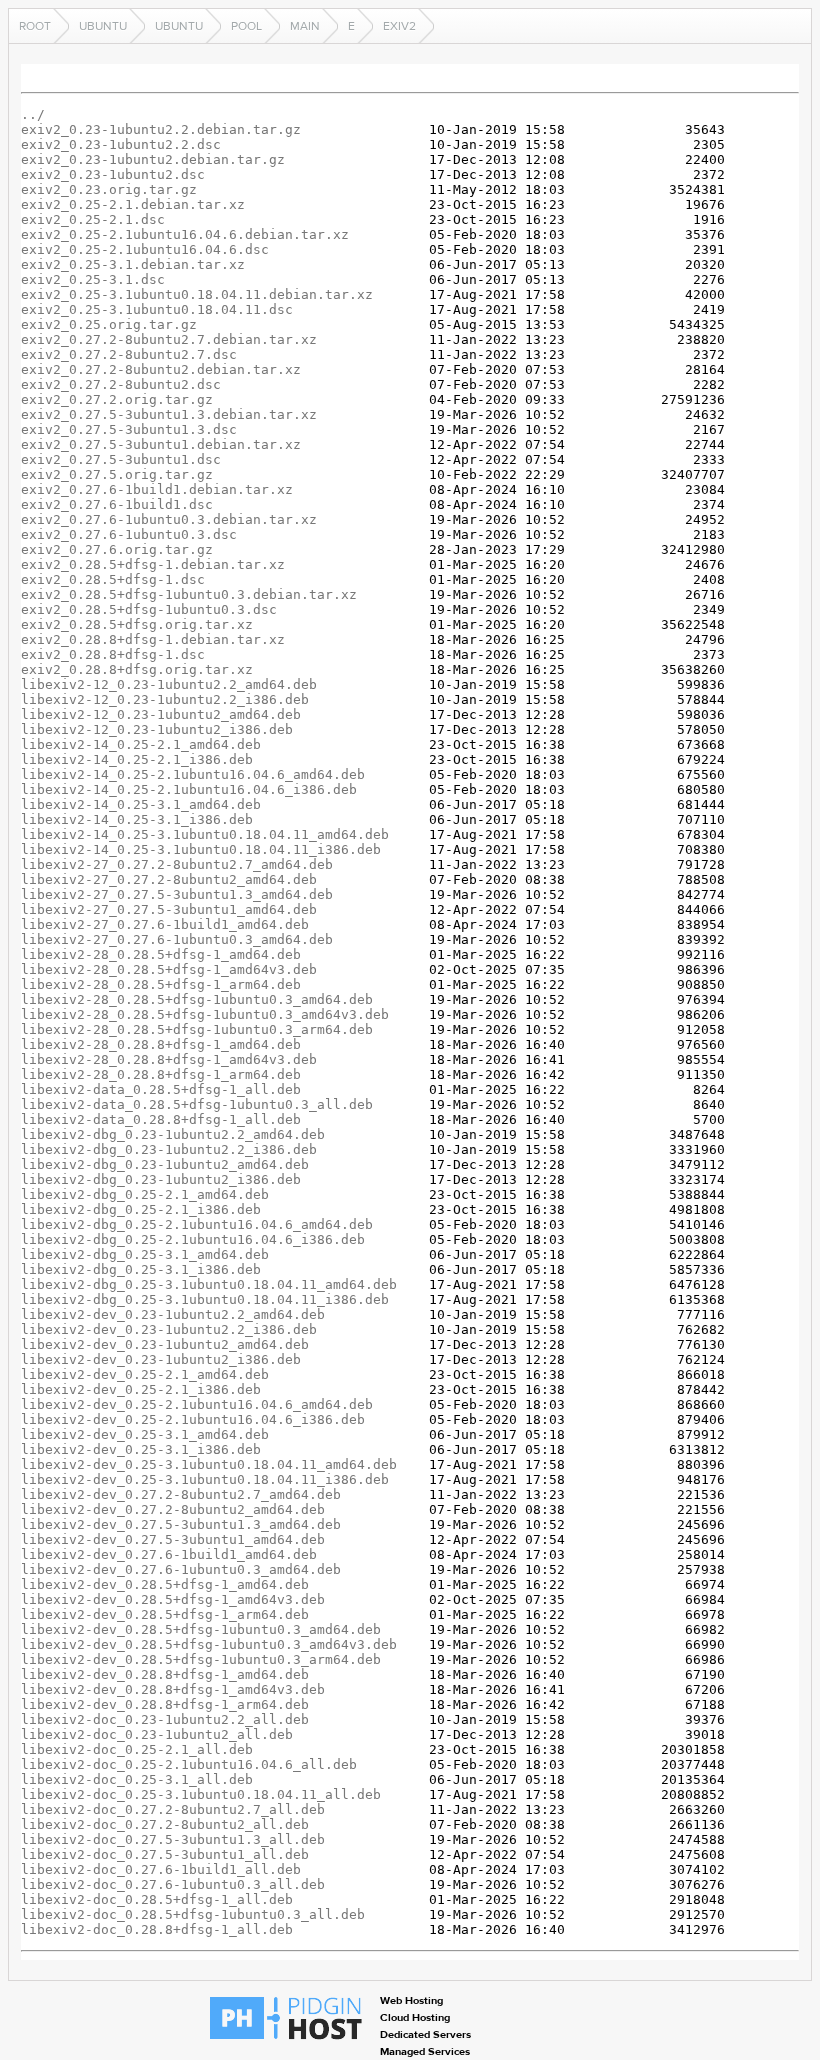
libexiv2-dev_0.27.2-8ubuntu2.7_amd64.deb (181, 1494)
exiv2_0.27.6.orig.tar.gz (117, 549)
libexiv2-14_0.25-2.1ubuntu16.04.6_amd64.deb (193, 774)
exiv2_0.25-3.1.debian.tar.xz (133, 264)
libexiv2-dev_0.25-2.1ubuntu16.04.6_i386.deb (193, 1419)
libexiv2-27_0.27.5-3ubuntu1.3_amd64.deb (177, 894)
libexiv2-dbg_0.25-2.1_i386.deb (141, 1209)
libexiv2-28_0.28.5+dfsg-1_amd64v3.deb (169, 969)
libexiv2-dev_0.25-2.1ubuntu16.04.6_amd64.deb (197, 1404)
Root (35, 26)
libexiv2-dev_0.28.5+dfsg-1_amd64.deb (165, 1584)
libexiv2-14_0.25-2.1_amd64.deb (141, 744)
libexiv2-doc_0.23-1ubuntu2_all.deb (157, 1734)
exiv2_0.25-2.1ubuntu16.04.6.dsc (145, 249)
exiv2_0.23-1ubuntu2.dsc (113, 174)
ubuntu (103, 26)
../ (33, 114)
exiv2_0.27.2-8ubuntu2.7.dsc (129, 354)
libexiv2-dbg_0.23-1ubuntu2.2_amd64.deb (173, 1134)
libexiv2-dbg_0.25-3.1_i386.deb (141, 1269)
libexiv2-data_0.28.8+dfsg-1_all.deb (161, 1119)
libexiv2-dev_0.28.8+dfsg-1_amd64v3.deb (173, 1689)
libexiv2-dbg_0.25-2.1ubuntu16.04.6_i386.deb (193, 1239)
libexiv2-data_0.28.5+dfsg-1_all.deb (161, 1089)
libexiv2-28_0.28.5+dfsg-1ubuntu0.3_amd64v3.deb (205, 1014)
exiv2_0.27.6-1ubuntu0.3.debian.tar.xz (169, 519)
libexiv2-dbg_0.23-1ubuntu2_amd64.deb (165, 1164)
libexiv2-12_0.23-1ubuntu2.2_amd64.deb (169, 684)
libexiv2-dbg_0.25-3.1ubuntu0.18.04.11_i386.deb (205, 1299)
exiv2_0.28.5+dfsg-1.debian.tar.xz (153, 564)
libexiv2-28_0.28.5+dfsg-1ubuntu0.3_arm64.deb (197, 1029)
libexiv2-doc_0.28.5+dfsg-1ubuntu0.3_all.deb (193, 1914)
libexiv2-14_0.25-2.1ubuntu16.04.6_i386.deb (189, 789)
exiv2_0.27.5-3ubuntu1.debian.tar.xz (161, 444)
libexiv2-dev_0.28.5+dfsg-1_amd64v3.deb (173, 1599)
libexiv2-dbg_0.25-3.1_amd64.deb (145, 1254)
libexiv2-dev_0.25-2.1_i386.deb (141, 1389)
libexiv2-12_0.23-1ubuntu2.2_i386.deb (165, 699)
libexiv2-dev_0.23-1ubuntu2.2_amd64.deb (173, 1314)
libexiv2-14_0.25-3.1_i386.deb (137, 819)
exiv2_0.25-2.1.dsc (93, 219)
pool (246, 26)
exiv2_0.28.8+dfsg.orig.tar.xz (137, 669)
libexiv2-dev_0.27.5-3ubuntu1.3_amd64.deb (181, 1524)
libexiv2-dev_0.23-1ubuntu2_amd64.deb (165, 1344)
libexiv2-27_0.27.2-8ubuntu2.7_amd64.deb (177, 864)
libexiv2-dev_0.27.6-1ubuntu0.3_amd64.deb (181, 1569)
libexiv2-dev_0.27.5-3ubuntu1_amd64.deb (173, 1539)
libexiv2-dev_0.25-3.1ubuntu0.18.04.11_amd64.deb (209, 1464)
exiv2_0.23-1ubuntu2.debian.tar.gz (153, 159)
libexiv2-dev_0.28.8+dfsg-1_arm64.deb (165, 1704)
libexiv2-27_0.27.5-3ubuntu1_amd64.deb (169, 909)
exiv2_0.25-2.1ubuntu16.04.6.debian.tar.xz (185, 234)
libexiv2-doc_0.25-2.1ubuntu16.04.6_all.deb (189, 1764)
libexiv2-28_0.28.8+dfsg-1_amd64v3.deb (169, 1059)
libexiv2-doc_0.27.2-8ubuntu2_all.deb (165, 1824)
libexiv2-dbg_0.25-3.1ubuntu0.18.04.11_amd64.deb (209, 1284)
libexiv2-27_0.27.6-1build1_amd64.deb (165, 924)
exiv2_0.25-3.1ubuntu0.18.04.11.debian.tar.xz (197, 294)
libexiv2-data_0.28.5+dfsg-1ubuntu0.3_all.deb (197, 1104)
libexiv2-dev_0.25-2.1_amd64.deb (145, 1374)
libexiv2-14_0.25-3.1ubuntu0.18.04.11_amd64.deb (205, 834)
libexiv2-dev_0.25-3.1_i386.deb (141, 1449)
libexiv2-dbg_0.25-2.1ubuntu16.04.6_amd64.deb (197, 1224)
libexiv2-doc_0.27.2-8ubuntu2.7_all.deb (173, 1809)
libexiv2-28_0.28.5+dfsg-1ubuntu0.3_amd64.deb (197, 999)
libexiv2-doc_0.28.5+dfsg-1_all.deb (157, 1899)
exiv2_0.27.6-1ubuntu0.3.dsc (129, 534)
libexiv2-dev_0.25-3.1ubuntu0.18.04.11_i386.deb (205, 1479)
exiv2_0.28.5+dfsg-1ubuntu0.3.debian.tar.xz (189, 594)
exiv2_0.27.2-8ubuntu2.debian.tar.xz (161, 369)
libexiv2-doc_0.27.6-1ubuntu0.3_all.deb (173, 1884)
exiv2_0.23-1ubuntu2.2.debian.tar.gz (161, 129)
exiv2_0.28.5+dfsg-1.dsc (113, 579)
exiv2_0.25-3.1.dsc (93, 279)
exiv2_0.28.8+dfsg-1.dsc (113, 654)
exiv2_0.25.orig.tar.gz (109, 324)
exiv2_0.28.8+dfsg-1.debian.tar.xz (153, 639)
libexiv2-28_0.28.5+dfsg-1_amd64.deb (161, 954)
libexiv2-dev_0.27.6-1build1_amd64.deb (169, 1554)
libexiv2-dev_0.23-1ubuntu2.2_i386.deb (169, 1329)
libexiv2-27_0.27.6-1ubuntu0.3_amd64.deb (177, 939)
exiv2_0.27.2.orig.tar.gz (117, 399)
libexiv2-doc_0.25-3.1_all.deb (137, 1779)
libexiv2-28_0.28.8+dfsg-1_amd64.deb (161, 1044)
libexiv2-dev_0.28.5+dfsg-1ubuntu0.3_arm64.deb (201, 1659)
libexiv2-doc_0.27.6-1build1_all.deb (161, 1869)
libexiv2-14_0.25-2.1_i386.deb (137, 759)
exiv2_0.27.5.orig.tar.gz (117, 474)
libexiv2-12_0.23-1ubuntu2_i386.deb (157, 729)
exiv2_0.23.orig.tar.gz (109, 189)
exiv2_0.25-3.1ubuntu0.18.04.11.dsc (157, 309)
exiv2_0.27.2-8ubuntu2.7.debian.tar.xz (169, 339)
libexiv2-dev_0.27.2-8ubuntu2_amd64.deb (173, 1509)
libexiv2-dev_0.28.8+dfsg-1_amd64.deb (165, 1674)
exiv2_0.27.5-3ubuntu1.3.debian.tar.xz (169, 414)
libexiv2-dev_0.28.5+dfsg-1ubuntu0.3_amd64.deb (201, 1629)
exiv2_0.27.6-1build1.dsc (117, 504)
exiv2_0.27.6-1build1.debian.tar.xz (157, 489)
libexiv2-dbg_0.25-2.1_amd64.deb (145, 1194)
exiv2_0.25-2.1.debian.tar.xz (133, 204)
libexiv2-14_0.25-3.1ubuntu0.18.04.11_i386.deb (201, 849)
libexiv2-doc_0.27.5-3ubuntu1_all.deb (165, 1854)
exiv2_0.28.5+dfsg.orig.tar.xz (137, 624)
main (305, 26)
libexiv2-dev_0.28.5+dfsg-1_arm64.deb (165, 1614)
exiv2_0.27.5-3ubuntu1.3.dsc (129, 429)
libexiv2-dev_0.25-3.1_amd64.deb (145, 1434)
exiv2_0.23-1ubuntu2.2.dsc (121, 144)
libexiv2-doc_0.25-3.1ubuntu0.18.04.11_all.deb (201, 1794)
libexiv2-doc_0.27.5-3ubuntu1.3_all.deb (173, 1839)
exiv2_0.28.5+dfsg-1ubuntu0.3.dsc (149, 609)
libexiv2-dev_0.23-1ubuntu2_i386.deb (161, 1359)
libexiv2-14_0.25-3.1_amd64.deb (141, 804)
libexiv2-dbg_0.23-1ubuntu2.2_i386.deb (169, 1149)
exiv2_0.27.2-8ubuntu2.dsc (121, 384)
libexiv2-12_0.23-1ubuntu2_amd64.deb (161, 714)
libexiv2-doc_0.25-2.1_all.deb (137, 1749)
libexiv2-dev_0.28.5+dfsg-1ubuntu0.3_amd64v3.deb (209, 1644)
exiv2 (399, 26)
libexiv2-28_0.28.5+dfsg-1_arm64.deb (161, 984)
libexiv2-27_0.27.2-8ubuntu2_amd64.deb (169, 879)
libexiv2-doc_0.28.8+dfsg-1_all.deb (157, 1929)
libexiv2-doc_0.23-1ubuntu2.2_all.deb (165, 1719)
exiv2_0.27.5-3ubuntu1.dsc (121, 459)
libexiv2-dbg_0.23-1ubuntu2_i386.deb (161, 1179)
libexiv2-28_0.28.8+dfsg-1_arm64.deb (161, 1074)
